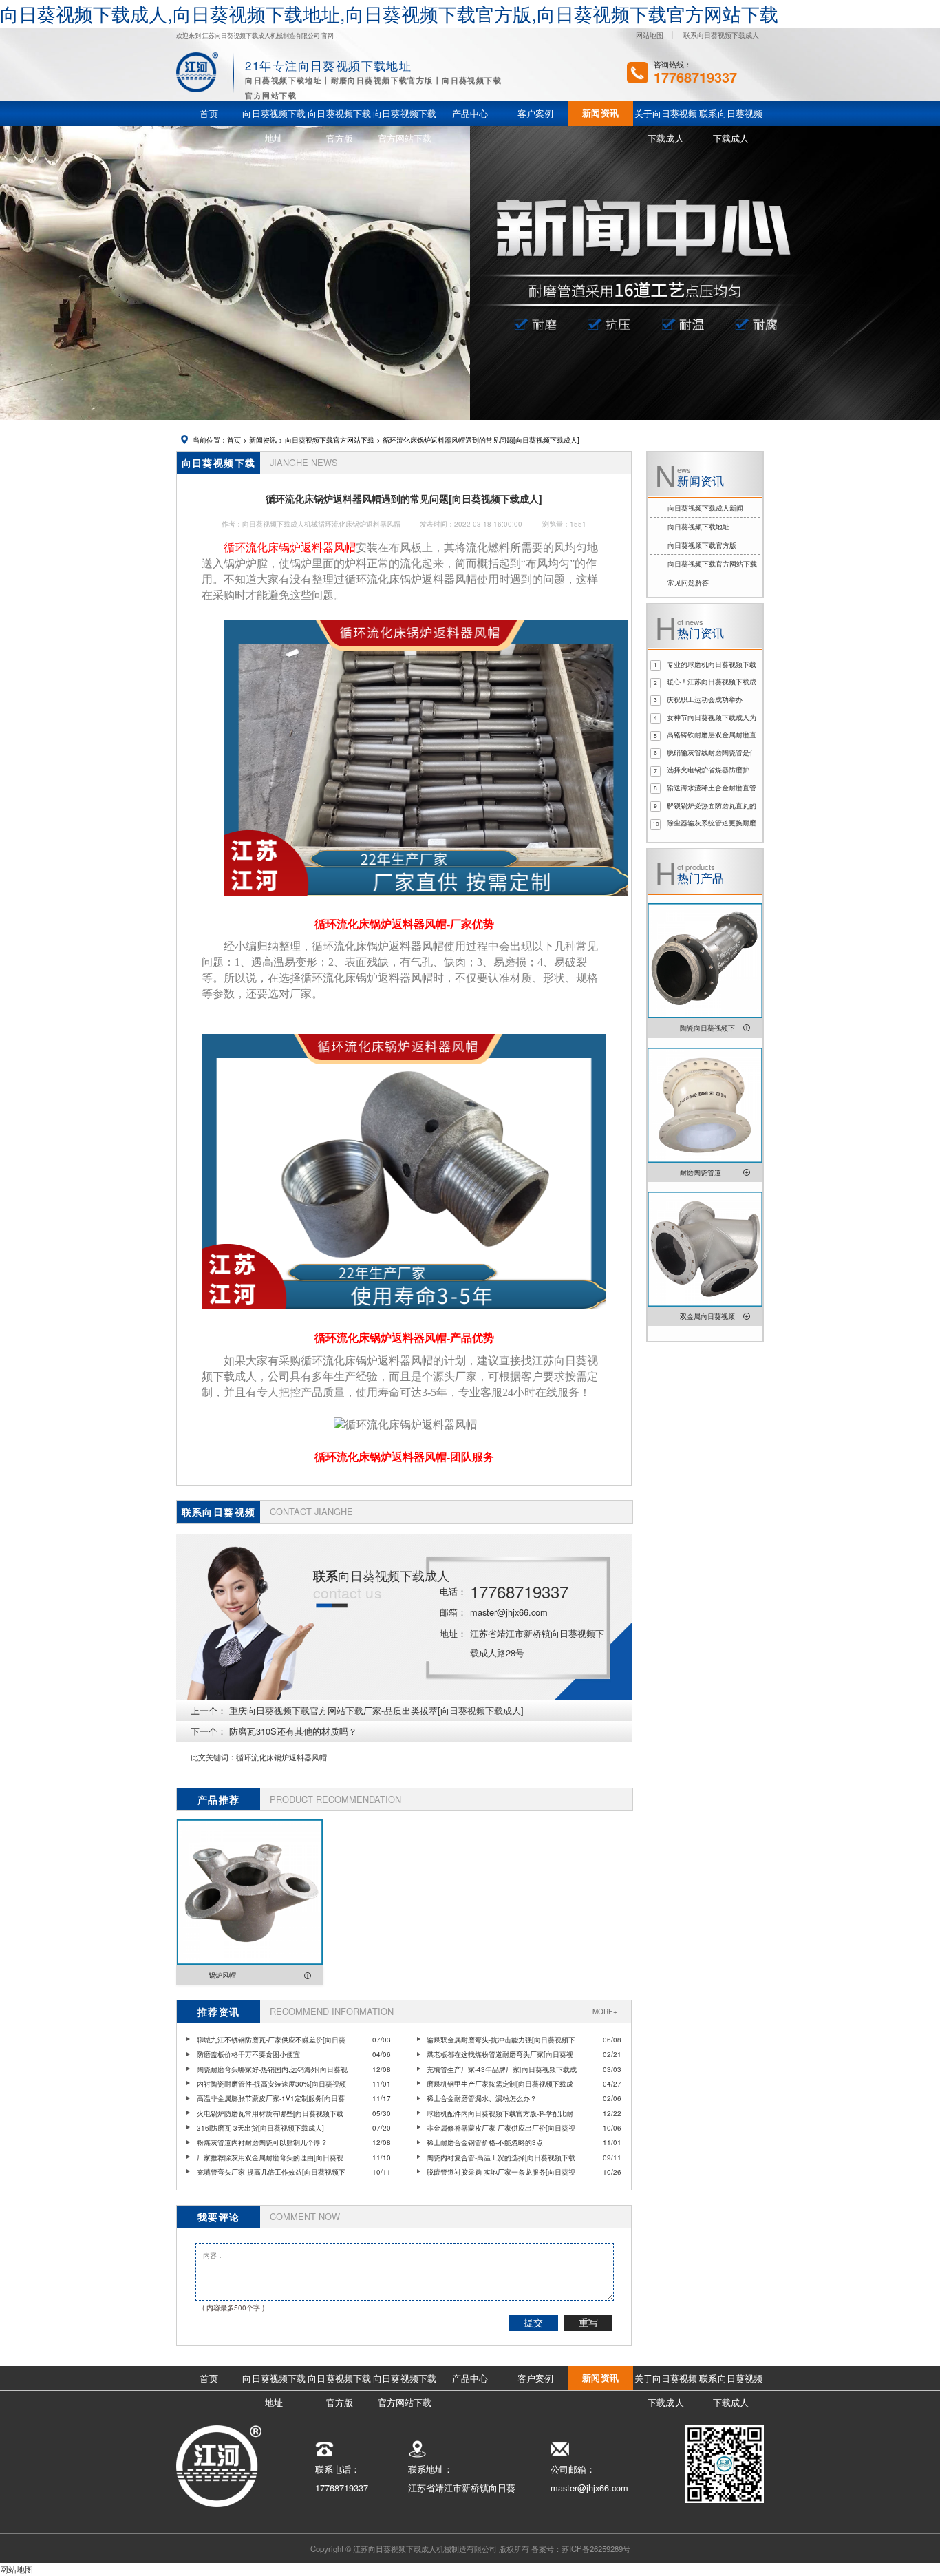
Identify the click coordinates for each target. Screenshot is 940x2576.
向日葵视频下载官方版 (702, 545)
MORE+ (605, 2012)
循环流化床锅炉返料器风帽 (281, 1757)
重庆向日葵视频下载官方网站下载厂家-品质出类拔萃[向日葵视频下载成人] (376, 1710)
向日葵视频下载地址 (698, 527)
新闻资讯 (263, 440)
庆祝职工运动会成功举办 (705, 699)
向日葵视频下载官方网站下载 (330, 440)
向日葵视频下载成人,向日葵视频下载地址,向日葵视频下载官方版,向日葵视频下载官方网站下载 (389, 13)
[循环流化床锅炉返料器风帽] (426, 902)
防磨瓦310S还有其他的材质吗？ (293, 1731)
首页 (234, 440)
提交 (533, 2323)
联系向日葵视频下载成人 (721, 35)
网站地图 (650, 35)
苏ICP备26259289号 (596, 2548)
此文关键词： (213, 1757)
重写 (588, 2323)
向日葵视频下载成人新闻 (705, 508)
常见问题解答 (688, 582)
